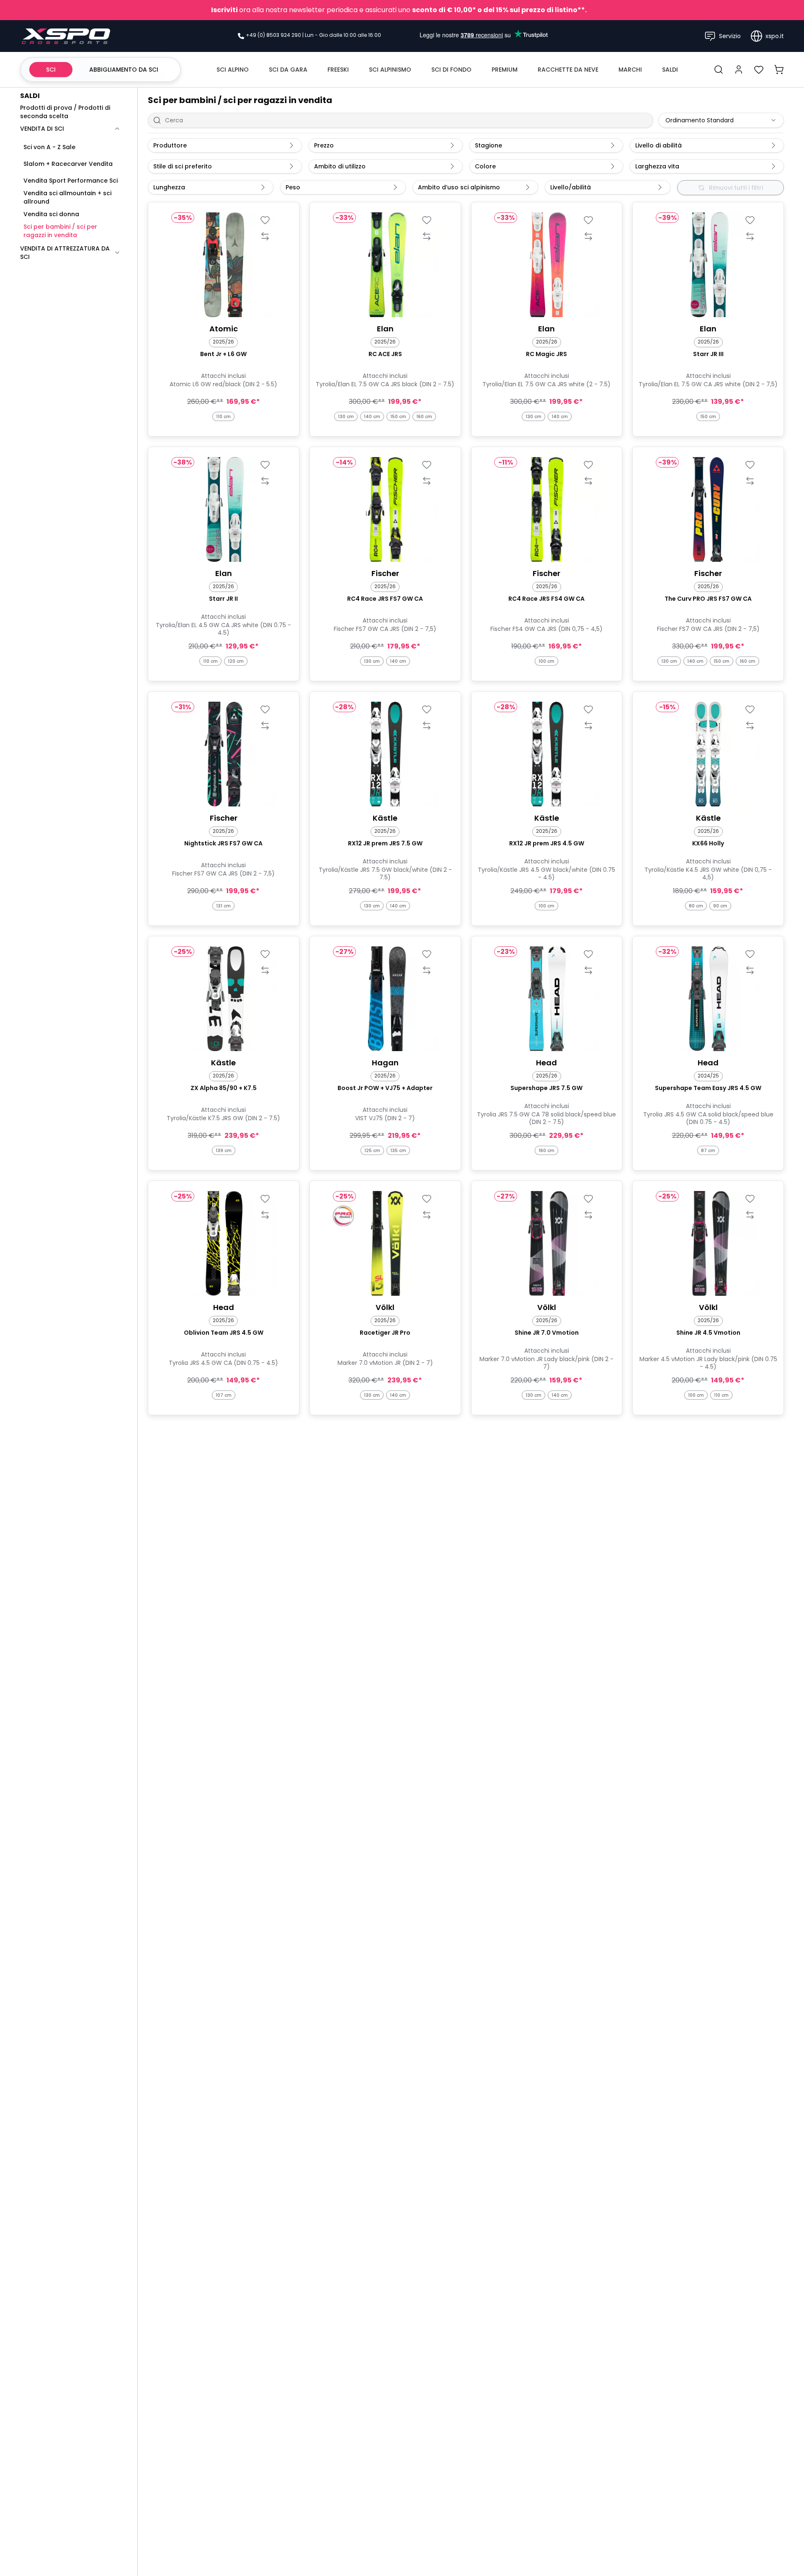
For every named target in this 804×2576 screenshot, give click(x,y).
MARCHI (630, 70)
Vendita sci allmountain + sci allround (67, 197)
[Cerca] (719, 70)
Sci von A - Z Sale (49, 147)
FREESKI (338, 70)
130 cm (346, 417)
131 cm (223, 906)
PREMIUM (505, 70)
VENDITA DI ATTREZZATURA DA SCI (65, 253)
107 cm (224, 1395)
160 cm (424, 417)
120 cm (236, 661)
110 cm (223, 417)
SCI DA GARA (288, 70)
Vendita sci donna (51, 214)
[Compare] (265, 236)
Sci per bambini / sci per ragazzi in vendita (60, 231)
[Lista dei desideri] (759, 70)
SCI (51, 70)
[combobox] (721, 120)
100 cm (546, 661)
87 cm (708, 1151)
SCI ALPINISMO (390, 70)
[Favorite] (265, 220)
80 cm (696, 906)
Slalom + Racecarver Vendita (68, 164)
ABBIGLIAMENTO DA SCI (124, 70)
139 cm (224, 1151)
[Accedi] (739, 70)
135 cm (398, 1151)
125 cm (372, 1151)
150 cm (398, 417)
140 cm (372, 417)
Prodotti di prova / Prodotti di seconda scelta (65, 112)
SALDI (670, 70)
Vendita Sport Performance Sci (71, 181)
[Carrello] (779, 70)
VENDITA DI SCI (42, 129)
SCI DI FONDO (451, 70)
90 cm (720, 906)
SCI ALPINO (233, 70)
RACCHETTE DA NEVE (568, 70)
